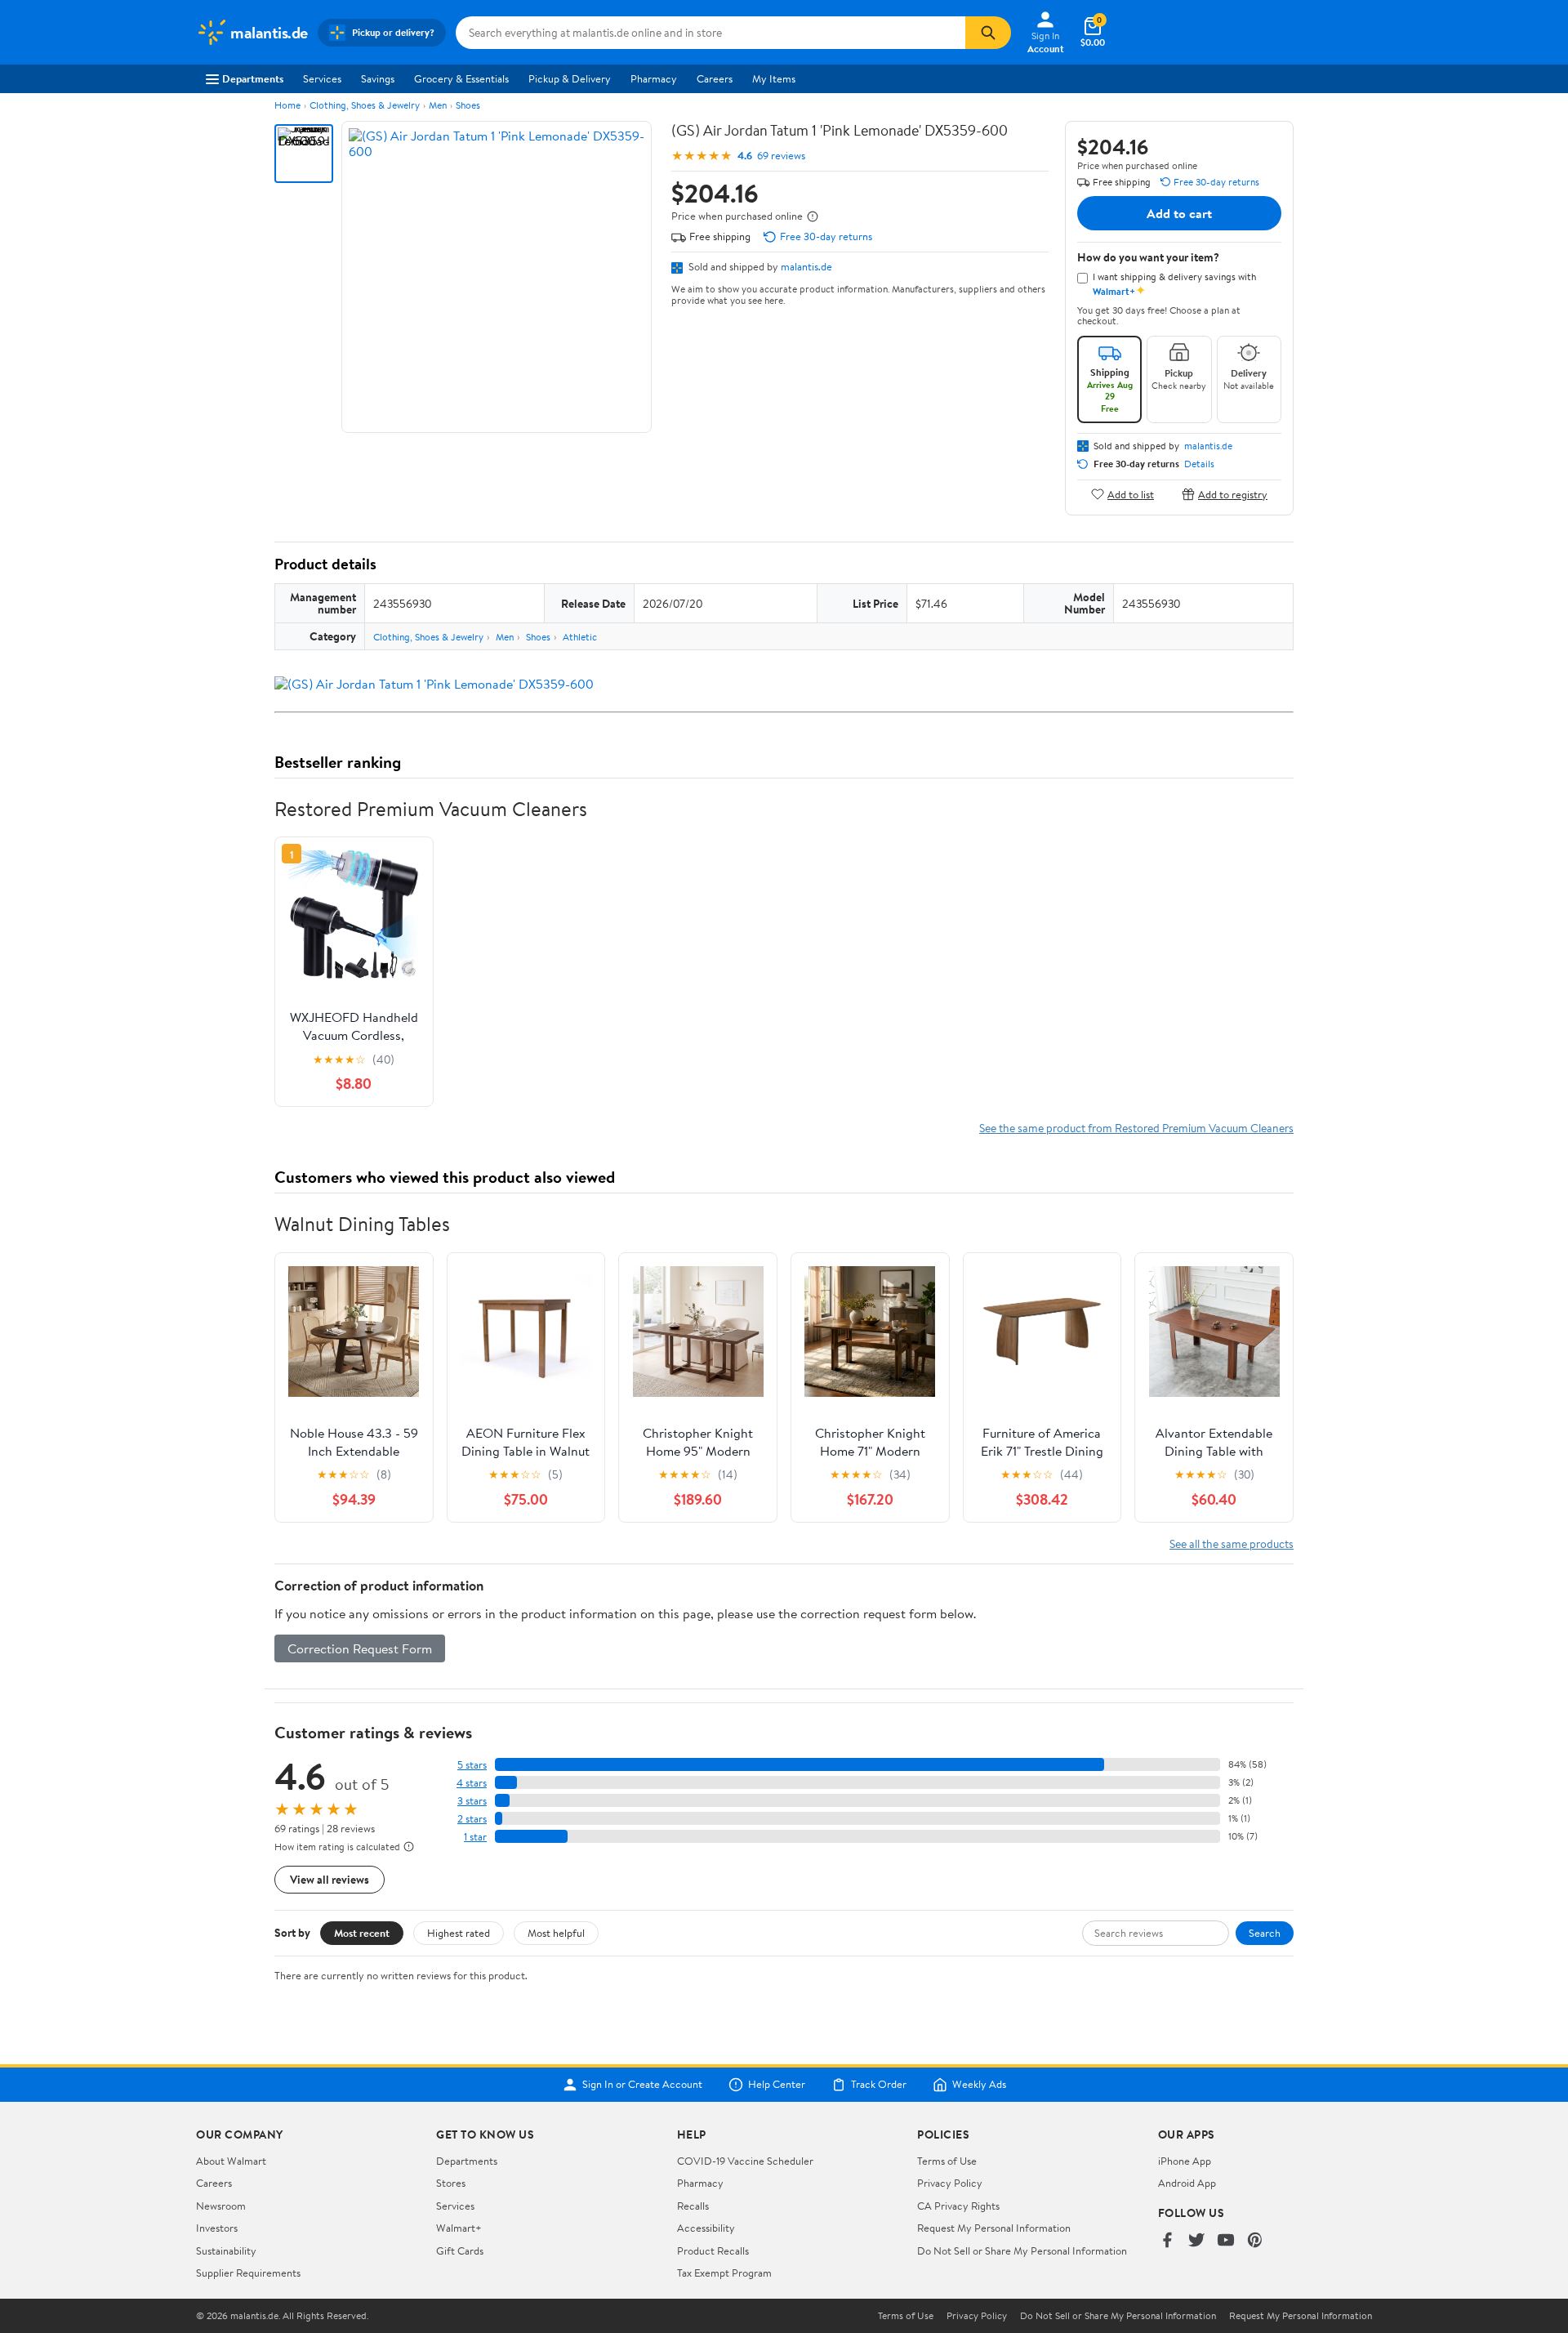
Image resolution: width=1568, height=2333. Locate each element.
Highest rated (459, 1933)
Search (1265, 1933)
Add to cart (1179, 213)
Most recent (362, 1933)
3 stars (472, 1801)
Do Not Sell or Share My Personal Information (1022, 2250)
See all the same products (1232, 1543)
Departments (253, 78)
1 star (475, 1837)
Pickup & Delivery (570, 78)
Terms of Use (947, 2161)
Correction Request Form (360, 1648)
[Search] (988, 33)
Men (438, 105)
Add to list (1131, 494)
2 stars (472, 1819)
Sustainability (226, 2250)
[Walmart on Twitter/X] (1196, 2241)
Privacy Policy (950, 2183)
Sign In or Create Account (642, 2085)
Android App (1187, 2183)
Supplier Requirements (248, 2273)
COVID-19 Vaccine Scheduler (745, 2161)
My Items (774, 78)
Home (287, 105)
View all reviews (330, 1879)
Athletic (580, 637)
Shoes (468, 105)
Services (322, 78)
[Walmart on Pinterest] (1255, 2241)
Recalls (693, 2206)
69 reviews (781, 156)
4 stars (472, 1783)
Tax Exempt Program (724, 2273)
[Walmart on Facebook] (1167, 2241)
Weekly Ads (979, 2085)
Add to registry (1233, 494)
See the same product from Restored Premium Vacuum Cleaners (1136, 1128)
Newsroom (221, 2206)
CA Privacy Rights (958, 2206)
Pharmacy (654, 78)
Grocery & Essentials (461, 78)
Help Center (777, 2085)
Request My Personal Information (994, 2228)
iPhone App (1185, 2161)
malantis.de (806, 266)
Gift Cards (460, 2250)
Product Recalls (713, 2250)
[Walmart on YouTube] (1226, 2241)
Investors (217, 2228)
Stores (451, 2183)
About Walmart (231, 2161)
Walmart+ (459, 2228)
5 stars (472, 1765)
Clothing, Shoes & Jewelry (365, 105)
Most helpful (556, 1933)
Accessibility (706, 2228)
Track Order (879, 2085)
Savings (378, 78)
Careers (715, 78)
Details (1199, 464)
